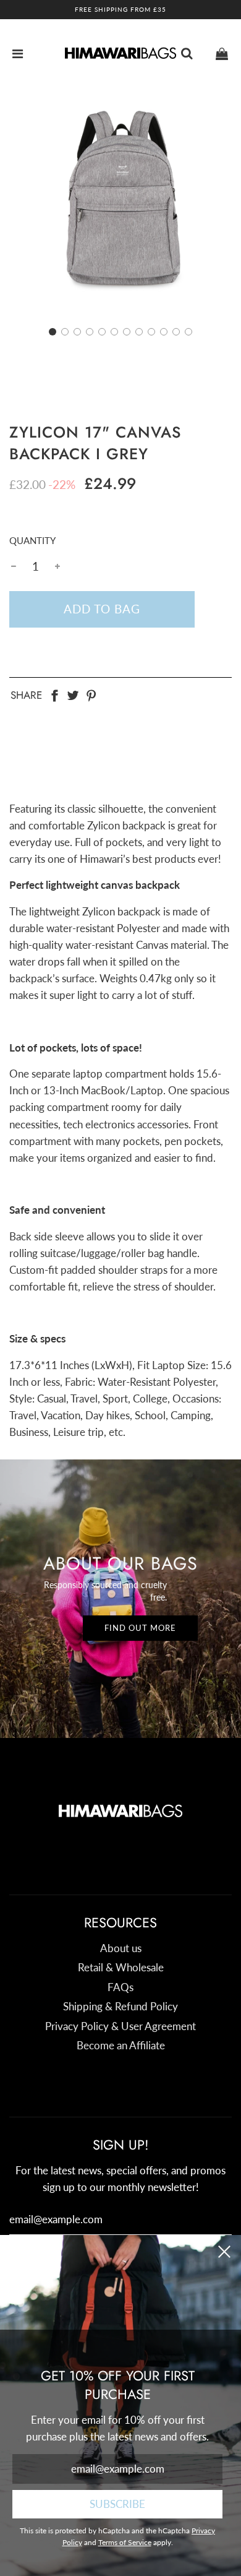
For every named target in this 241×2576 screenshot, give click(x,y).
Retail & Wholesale (121, 1967)
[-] (14, 566)
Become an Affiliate (121, 2045)
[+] (57, 566)
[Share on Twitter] (73, 694)
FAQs (120, 1987)
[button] (53, 332)
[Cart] (222, 53)
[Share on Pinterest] (91, 694)
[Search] (187, 53)
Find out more (140, 1628)
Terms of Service (125, 2542)
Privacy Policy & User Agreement (120, 2026)
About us (121, 1948)
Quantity (32, 540)
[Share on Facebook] (54, 694)
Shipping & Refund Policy (120, 2006)
